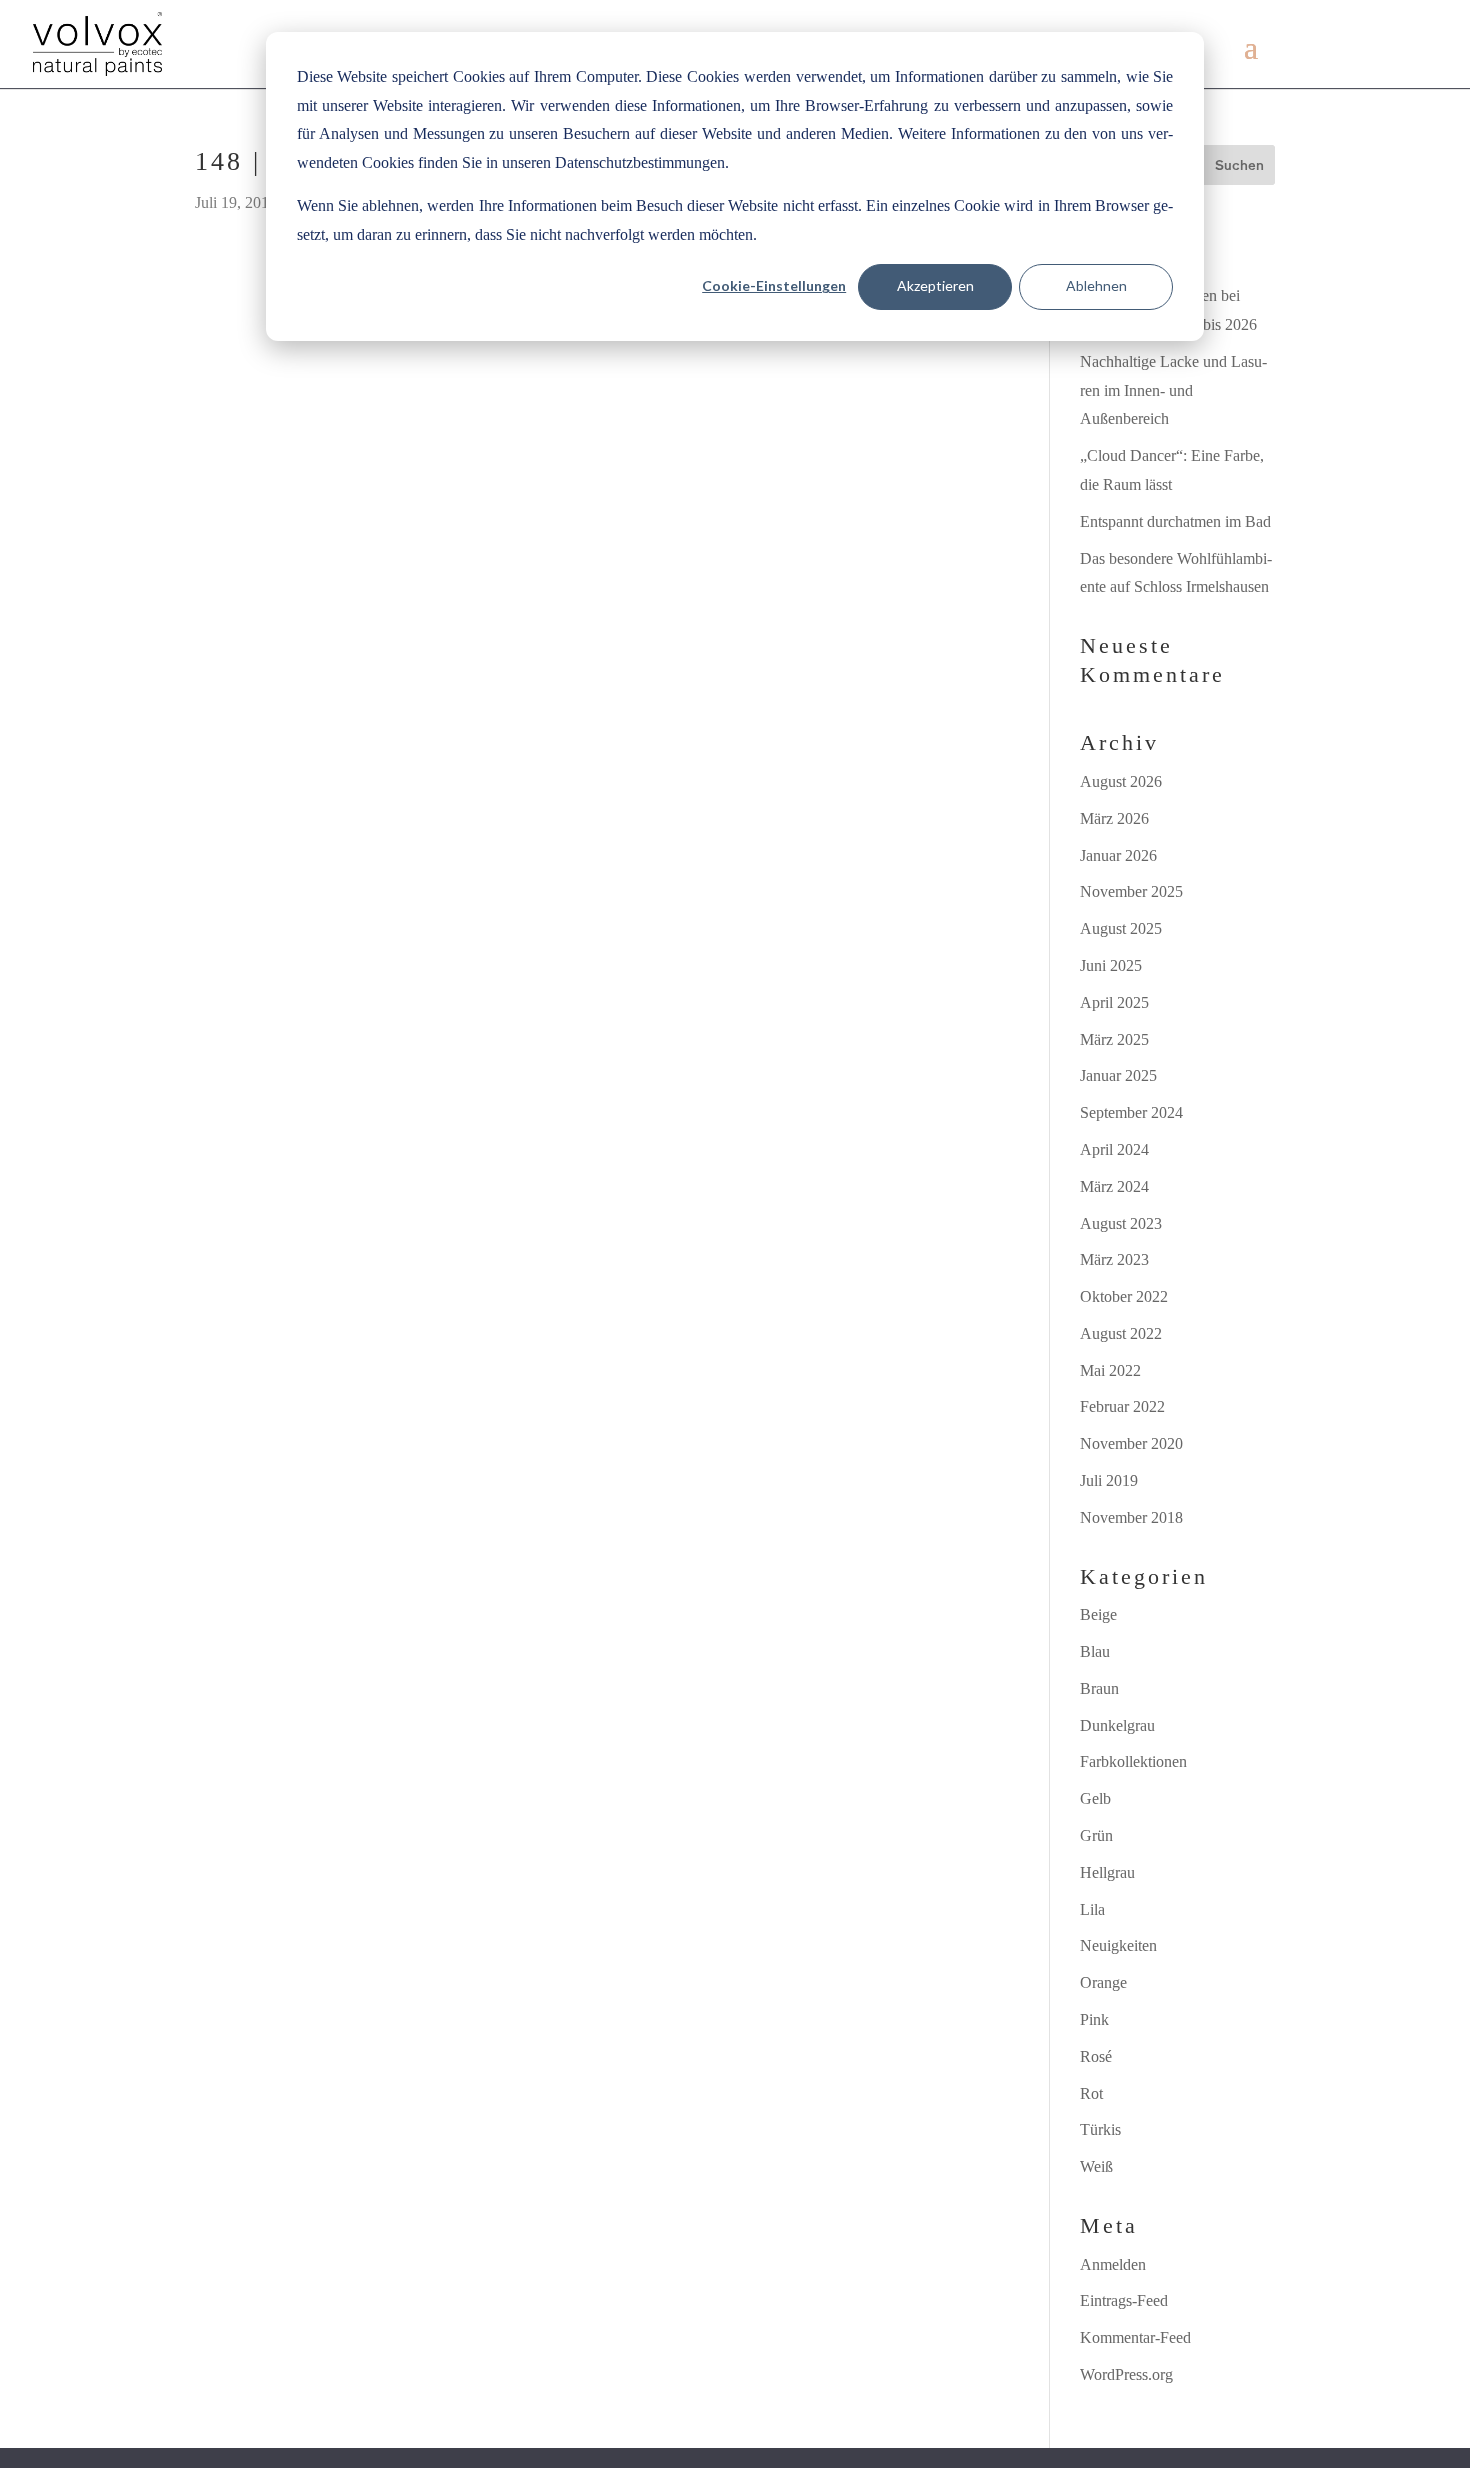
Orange (1103, 1982)
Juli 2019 (1109, 1480)
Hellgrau (1107, 1872)
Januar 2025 (1118, 1075)
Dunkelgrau (1117, 1725)
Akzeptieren (935, 285)
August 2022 (1121, 1333)
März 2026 (1114, 818)
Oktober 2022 (1124, 1296)
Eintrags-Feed (1124, 2300)
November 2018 (1131, 1517)
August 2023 (1121, 1223)
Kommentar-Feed (1135, 2337)
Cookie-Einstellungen (774, 285)
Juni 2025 (1111, 965)
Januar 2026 (1118, 855)
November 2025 (1131, 891)
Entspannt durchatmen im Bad (1175, 521)
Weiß (1096, 2166)
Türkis (1100, 2129)
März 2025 (1114, 1039)
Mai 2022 (1110, 1370)
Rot (1091, 2093)
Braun (1099, 1688)
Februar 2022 (1122, 1406)
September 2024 (1131, 1112)
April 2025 (1114, 1002)
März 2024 (1114, 1186)
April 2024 (1114, 1149)
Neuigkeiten (1118, 1945)
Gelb (1095, 1798)
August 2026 (1121, 781)
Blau (1095, 1651)
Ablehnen (1096, 285)
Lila (1092, 1909)
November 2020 (1131, 1443)
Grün (1096, 1835)
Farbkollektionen (1133, 1761)
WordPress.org (1126, 2374)
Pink (1094, 2019)
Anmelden (1113, 2264)
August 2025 (1121, 928)
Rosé (1096, 2056)
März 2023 (1114, 1259)
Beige (1098, 1614)
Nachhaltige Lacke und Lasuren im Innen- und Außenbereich (1173, 390)
